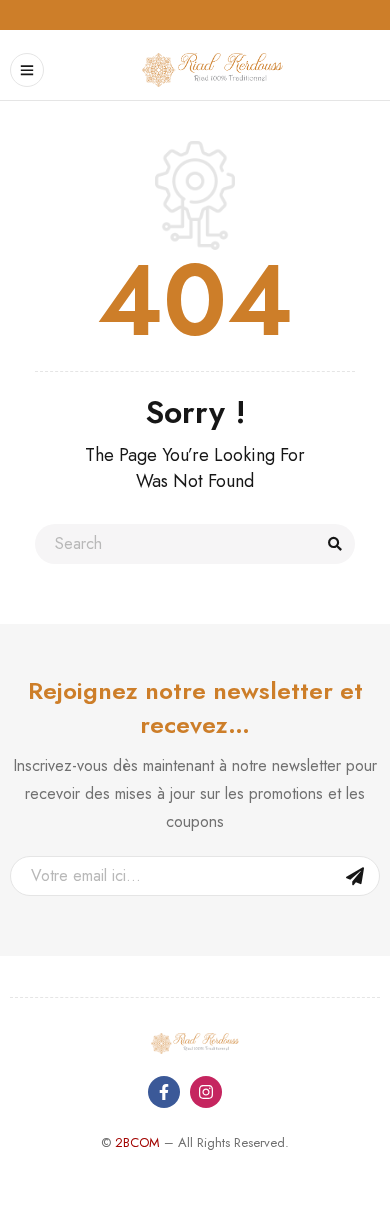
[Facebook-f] (164, 1092)
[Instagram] (206, 1092)
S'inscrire (355, 876)
